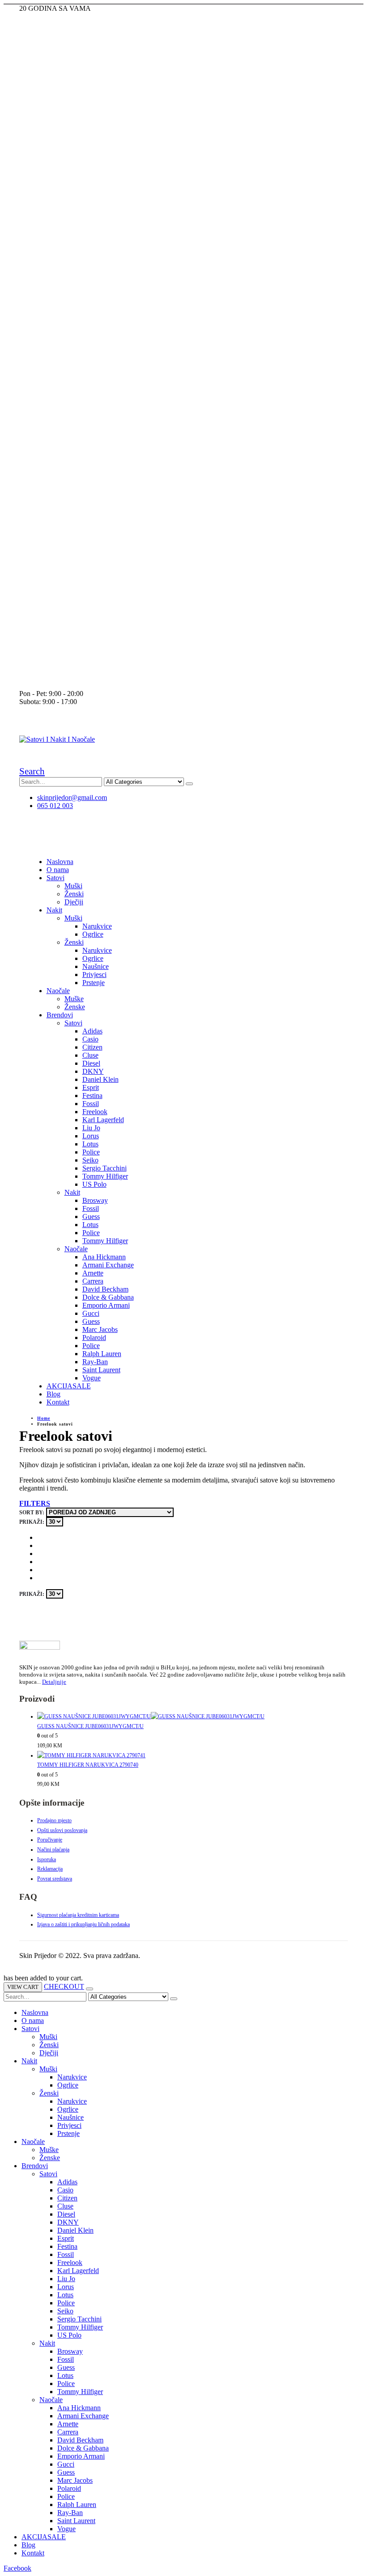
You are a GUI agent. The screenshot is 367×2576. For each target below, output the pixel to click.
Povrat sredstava (55, 1879)
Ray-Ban (95, 1362)
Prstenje (94, 983)
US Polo (94, 1184)
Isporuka (47, 1859)
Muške (74, 999)
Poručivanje (50, 1840)
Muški (73, 886)
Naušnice (96, 966)
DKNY (93, 1071)
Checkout (64, 1986)
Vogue (92, 1378)
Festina (92, 1096)
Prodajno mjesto (54, 1820)
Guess (91, 1217)
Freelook (95, 1112)
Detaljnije (54, 1682)
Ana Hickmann (104, 1257)
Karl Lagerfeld (103, 1120)
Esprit (91, 1087)
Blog (53, 1394)
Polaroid (94, 1338)
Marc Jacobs (100, 1329)
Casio (90, 1039)
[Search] (189, 784)
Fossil (91, 1104)
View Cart (23, 1987)
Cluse (90, 1055)
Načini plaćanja (53, 1850)
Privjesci (94, 975)
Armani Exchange (108, 1265)
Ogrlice (93, 934)
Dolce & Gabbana (108, 1297)
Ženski (74, 894)
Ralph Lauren (102, 1354)
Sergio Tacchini (105, 1168)
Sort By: (32, 1513)
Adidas (92, 1031)
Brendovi (60, 1015)
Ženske (75, 1007)
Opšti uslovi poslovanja (62, 1830)
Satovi (55, 878)
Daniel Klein (100, 1079)
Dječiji (74, 902)
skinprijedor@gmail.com (72, 797)
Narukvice (97, 926)
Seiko (90, 1160)
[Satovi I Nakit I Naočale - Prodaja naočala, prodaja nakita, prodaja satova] (57, 739)
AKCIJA (69, 1386)
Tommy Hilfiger (105, 1176)
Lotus (90, 1144)
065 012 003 (55, 806)
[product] (192, 1717)
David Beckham (105, 1289)
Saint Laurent (101, 1370)
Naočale (58, 991)
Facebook (17, 2568)
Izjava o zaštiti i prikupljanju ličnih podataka (83, 1924)
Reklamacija (50, 1869)
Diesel (91, 1063)
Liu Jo (91, 1128)
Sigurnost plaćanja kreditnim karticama (78, 1915)
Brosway (95, 1200)
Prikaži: (32, 1522)
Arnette (93, 1273)
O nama (58, 870)
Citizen (92, 1047)
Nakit (54, 910)
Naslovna (60, 862)
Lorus (91, 1136)
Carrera (93, 1281)
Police (91, 1152)
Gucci (91, 1313)
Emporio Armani (106, 1305)
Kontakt (58, 1402)
